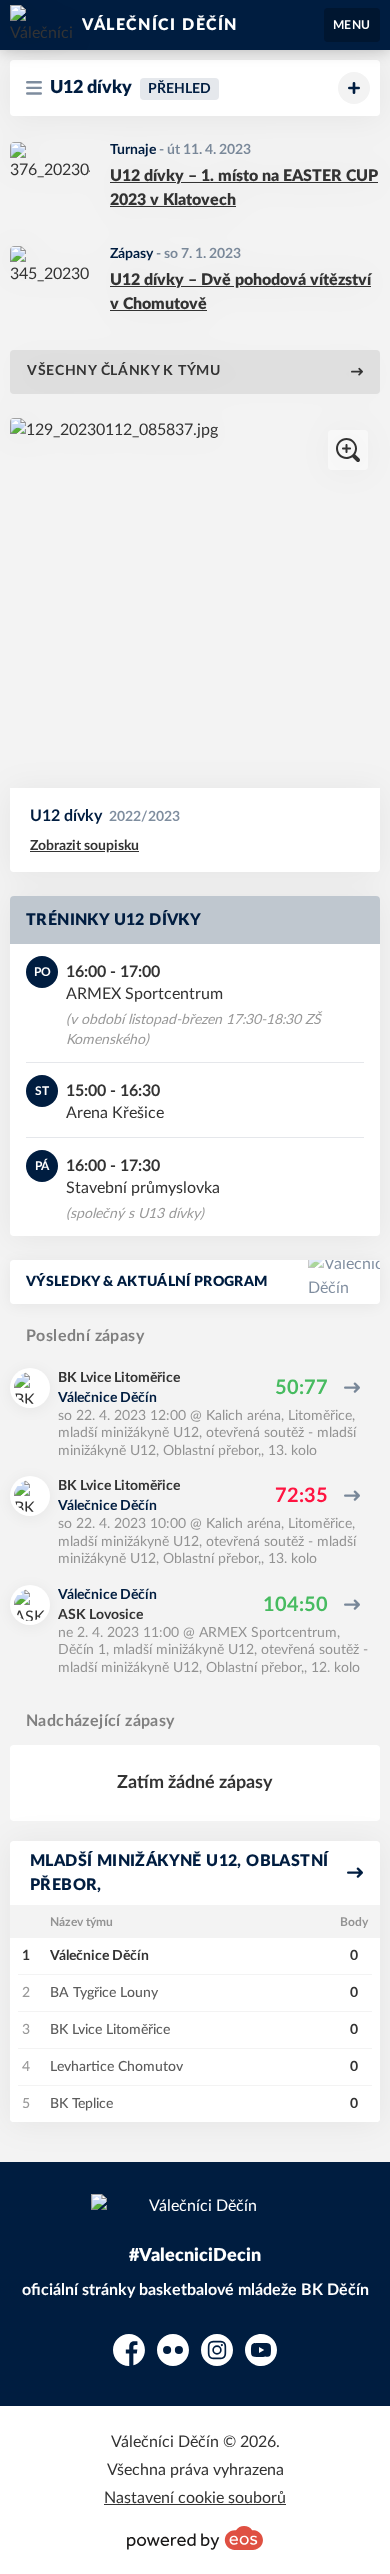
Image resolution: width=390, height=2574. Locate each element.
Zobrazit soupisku (84, 846)
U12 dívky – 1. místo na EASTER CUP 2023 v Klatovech (244, 188)
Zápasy (131, 254)
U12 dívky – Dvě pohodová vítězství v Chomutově (240, 292)
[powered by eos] (195, 2538)
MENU (352, 25)
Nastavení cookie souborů (195, 2498)
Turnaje (133, 150)
